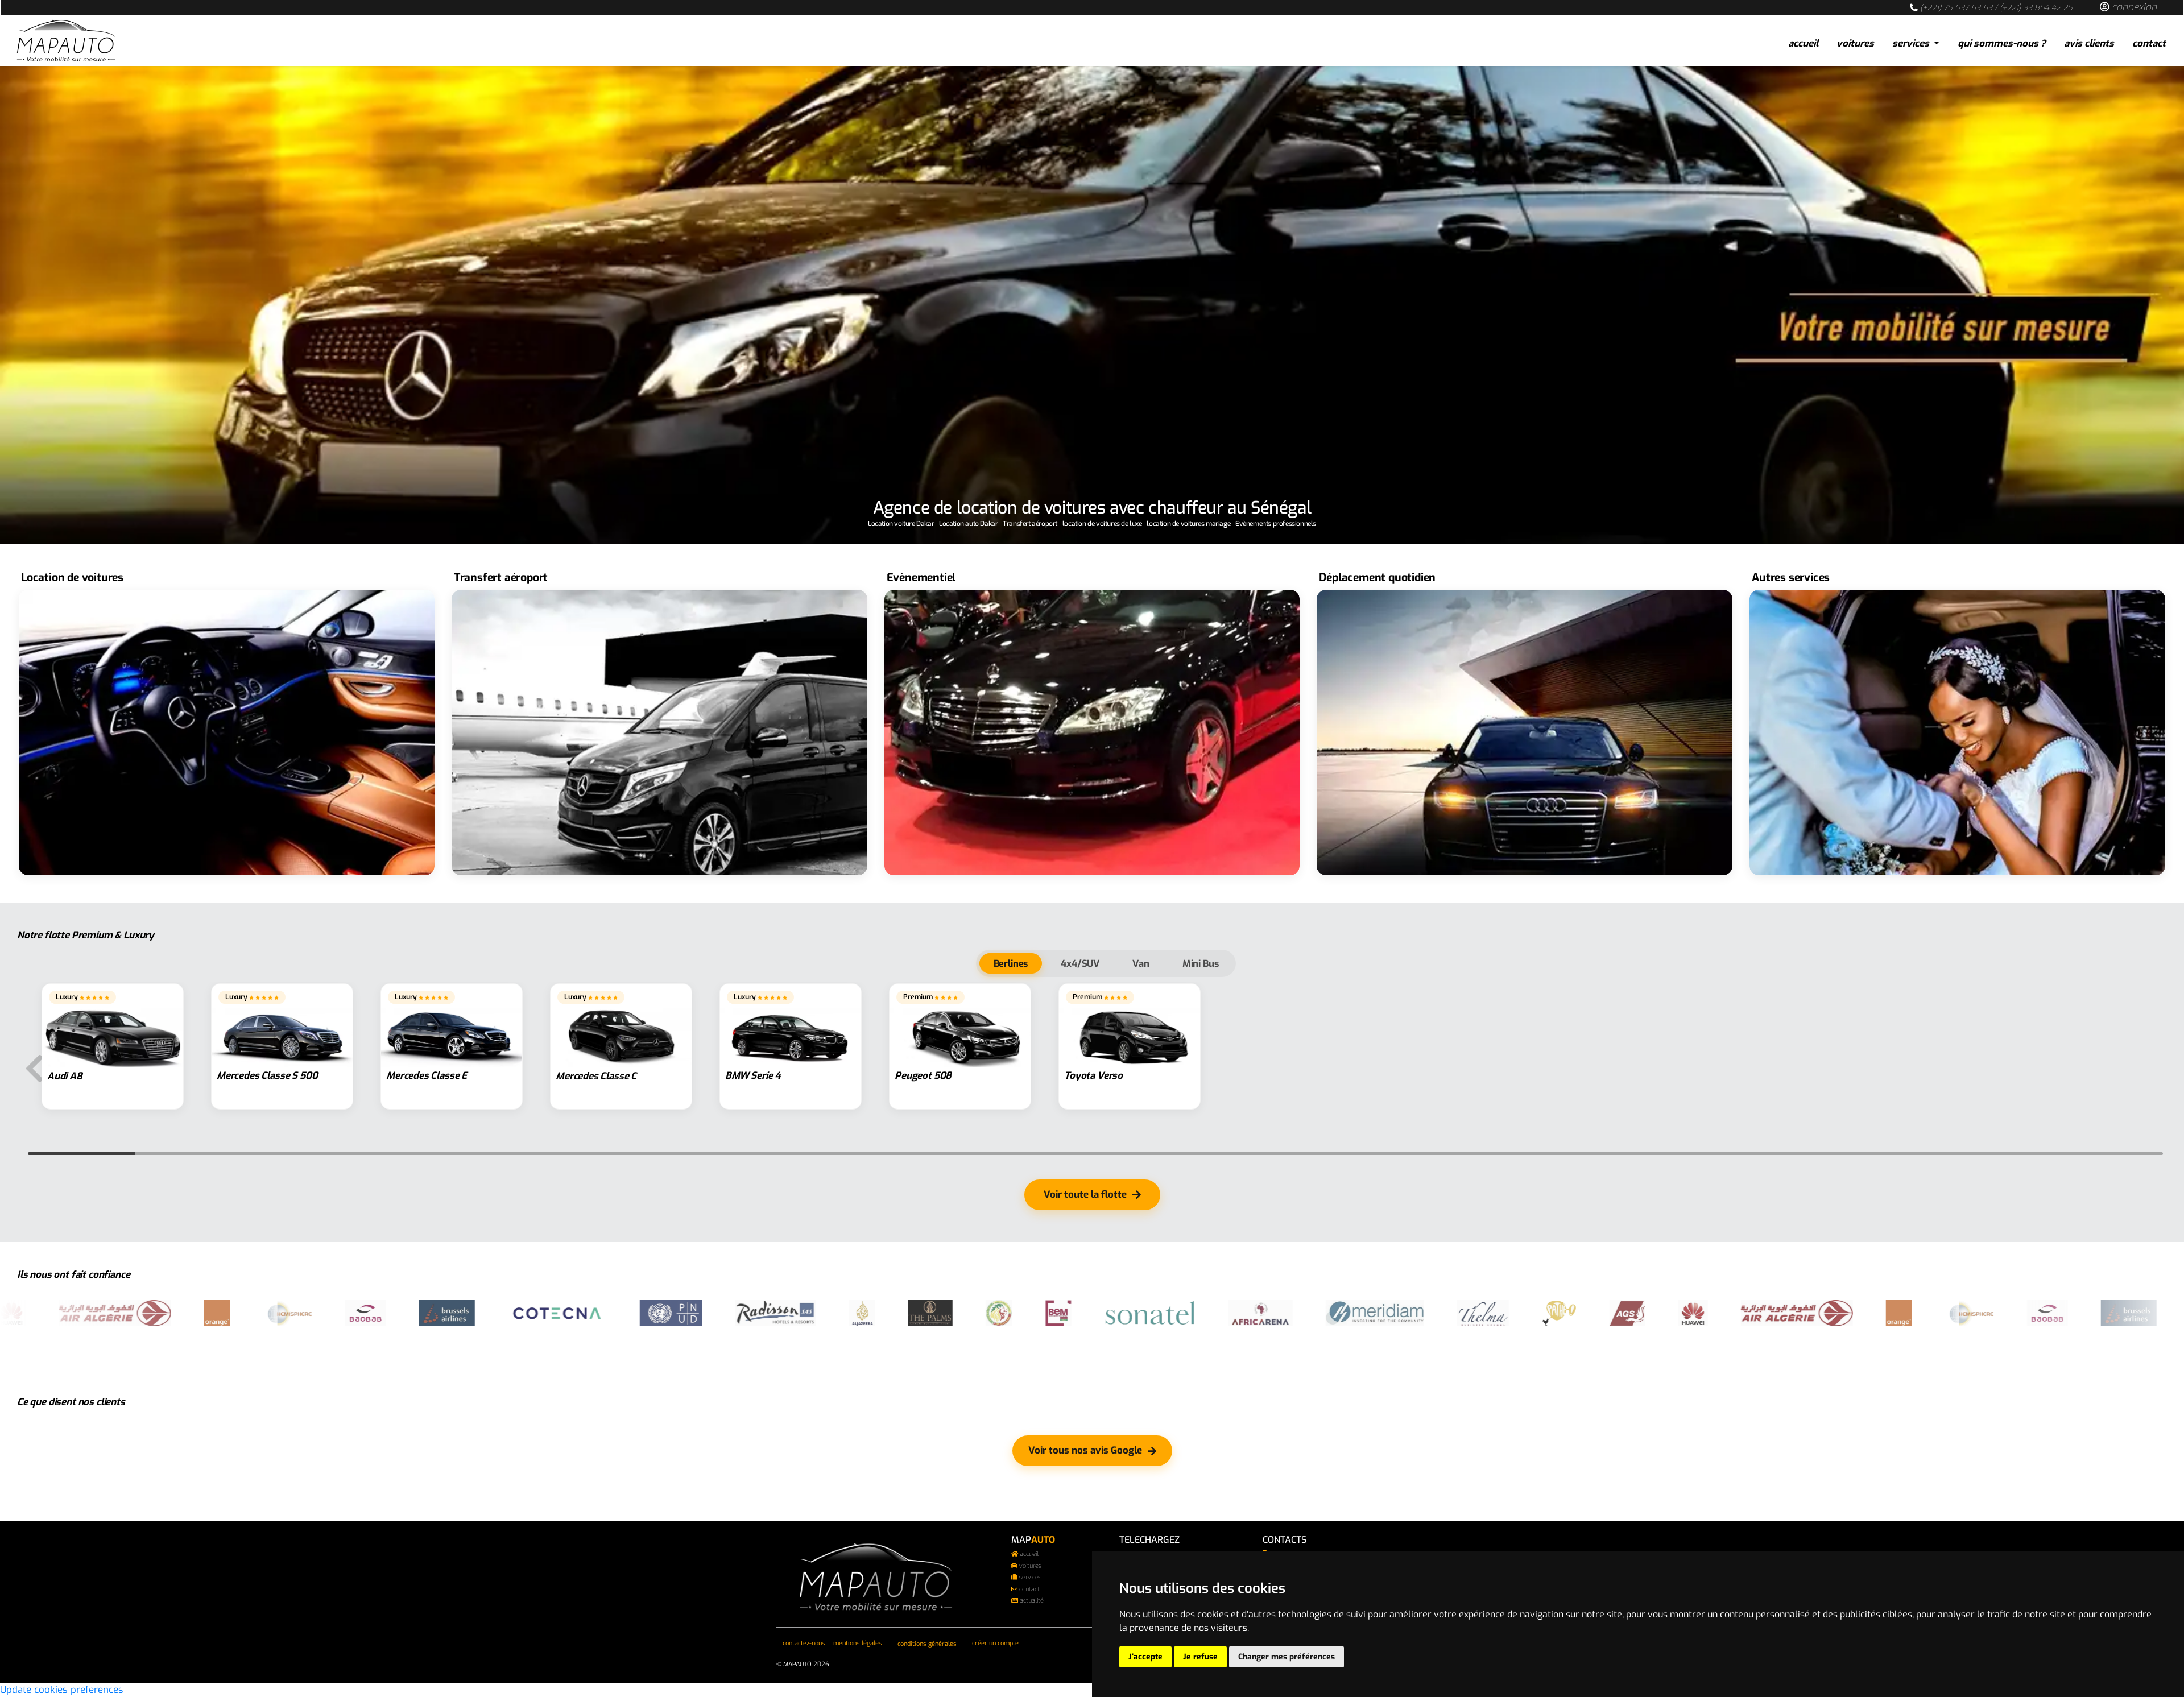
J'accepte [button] (1145, 1657)
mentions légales (858, 1643)
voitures (1855, 44)
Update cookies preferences (62, 1690)
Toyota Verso (1093, 1076)
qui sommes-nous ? (2002, 44)
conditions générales (927, 1644)
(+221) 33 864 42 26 (2036, 7)
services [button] (1912, 44)
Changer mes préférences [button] (1287, 1657)
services (1030, 1577)
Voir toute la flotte (1085, 1195)
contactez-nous (804, 1643)
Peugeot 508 (923, 1076)
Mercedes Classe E (427, 1076)
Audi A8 (65, 1076)
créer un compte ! (997, 1643)
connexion (2133, 7)
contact (2149, 44)
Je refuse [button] (1200, 1657)
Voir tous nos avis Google (1085, 1450)
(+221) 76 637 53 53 (1956, 7)
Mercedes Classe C (596, 1076)
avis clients (2089, 44)
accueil (1803, 44)
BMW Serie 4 (753, 1076)
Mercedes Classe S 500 (267, 1076)
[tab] (1011, 963)
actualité (1032, 1601)
